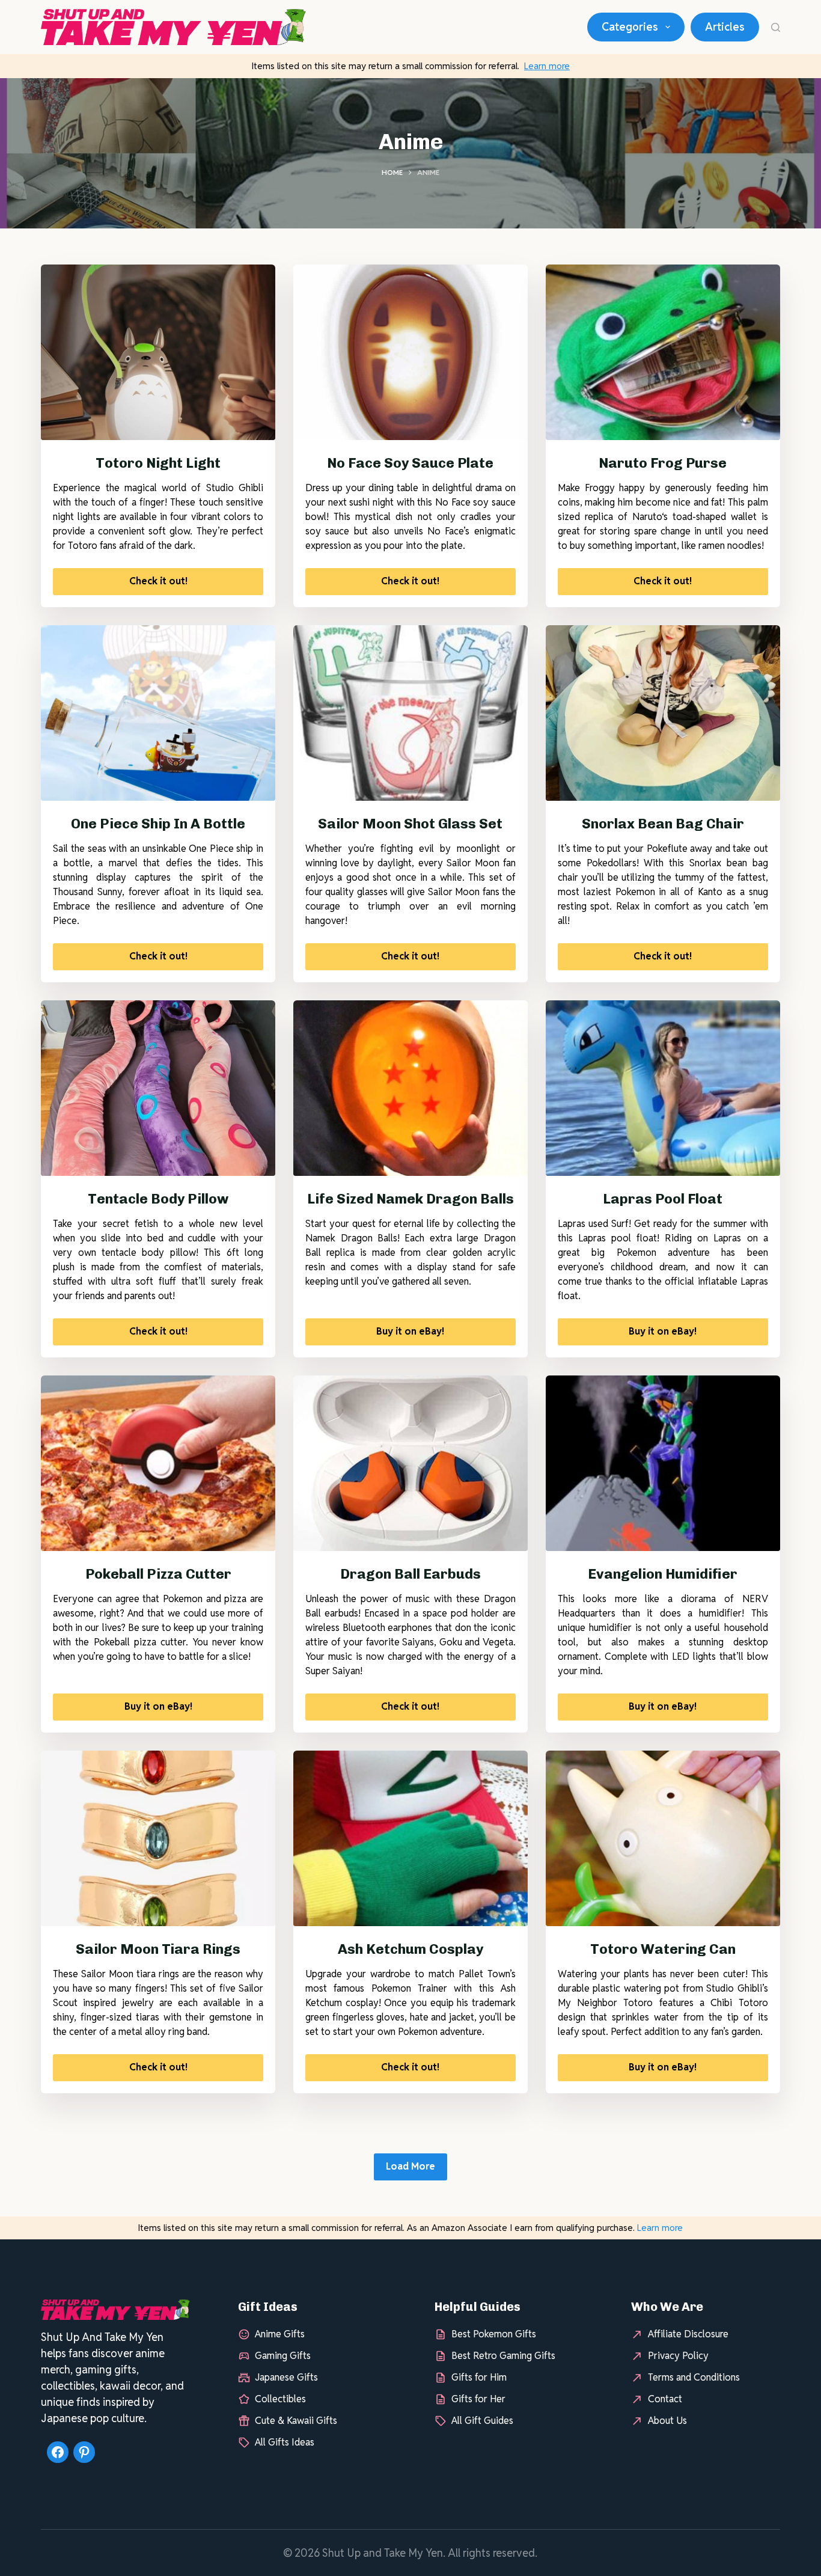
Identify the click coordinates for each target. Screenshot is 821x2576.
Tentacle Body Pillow (158, 1199)
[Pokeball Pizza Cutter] (158, 1463)
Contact (665, 2399)
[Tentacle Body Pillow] (158, 1088)
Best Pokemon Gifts (494, 2334)
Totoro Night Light (158, 463)
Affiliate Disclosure (688, 2334)
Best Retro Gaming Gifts (503, 2356)
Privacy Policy (678, 2356)
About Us (667, 2421)
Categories (630, 27)
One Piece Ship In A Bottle (158, 824)
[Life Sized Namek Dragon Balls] (410, 1088)
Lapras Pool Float (663, 1199)
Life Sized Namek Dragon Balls (410, 1199)
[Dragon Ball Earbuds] (410, 1463)
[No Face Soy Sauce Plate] (410, 352)
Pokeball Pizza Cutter (158, 1574)
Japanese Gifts (286, 2377)
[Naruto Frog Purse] (663, 352)
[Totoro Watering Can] (663, 1838)
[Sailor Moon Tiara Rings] (158, 1838)
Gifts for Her (478, 2399)
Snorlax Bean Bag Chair (663, 824)
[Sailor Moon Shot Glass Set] (410, 713)
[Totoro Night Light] (158, 352)
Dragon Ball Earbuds (410, 1574)
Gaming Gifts (283, 2356)
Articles (725, 27)
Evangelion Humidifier (663, 1574)
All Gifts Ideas (285, 2442)
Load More (410, 2166)
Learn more (547, 66)
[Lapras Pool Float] (663, 1088)
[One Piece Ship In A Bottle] (158, 713)
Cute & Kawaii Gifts (296, 2421)
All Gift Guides (482, 2421)
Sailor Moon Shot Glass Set (410, 824)
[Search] (776, 27)
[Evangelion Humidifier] (663, 1463)
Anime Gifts (280, 2334)
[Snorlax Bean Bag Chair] (663, 713)
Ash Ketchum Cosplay (410, 1949)
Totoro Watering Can (663, 1949)
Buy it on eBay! (410, 1331)
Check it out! (158, 581)
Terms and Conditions (694, 2377)
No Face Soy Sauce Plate (410, 463)
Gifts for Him (479, 2377)
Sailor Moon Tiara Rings (158, 1949)
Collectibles (280, 2399)
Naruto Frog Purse (663, 463)
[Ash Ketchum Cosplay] (410, 1838)
